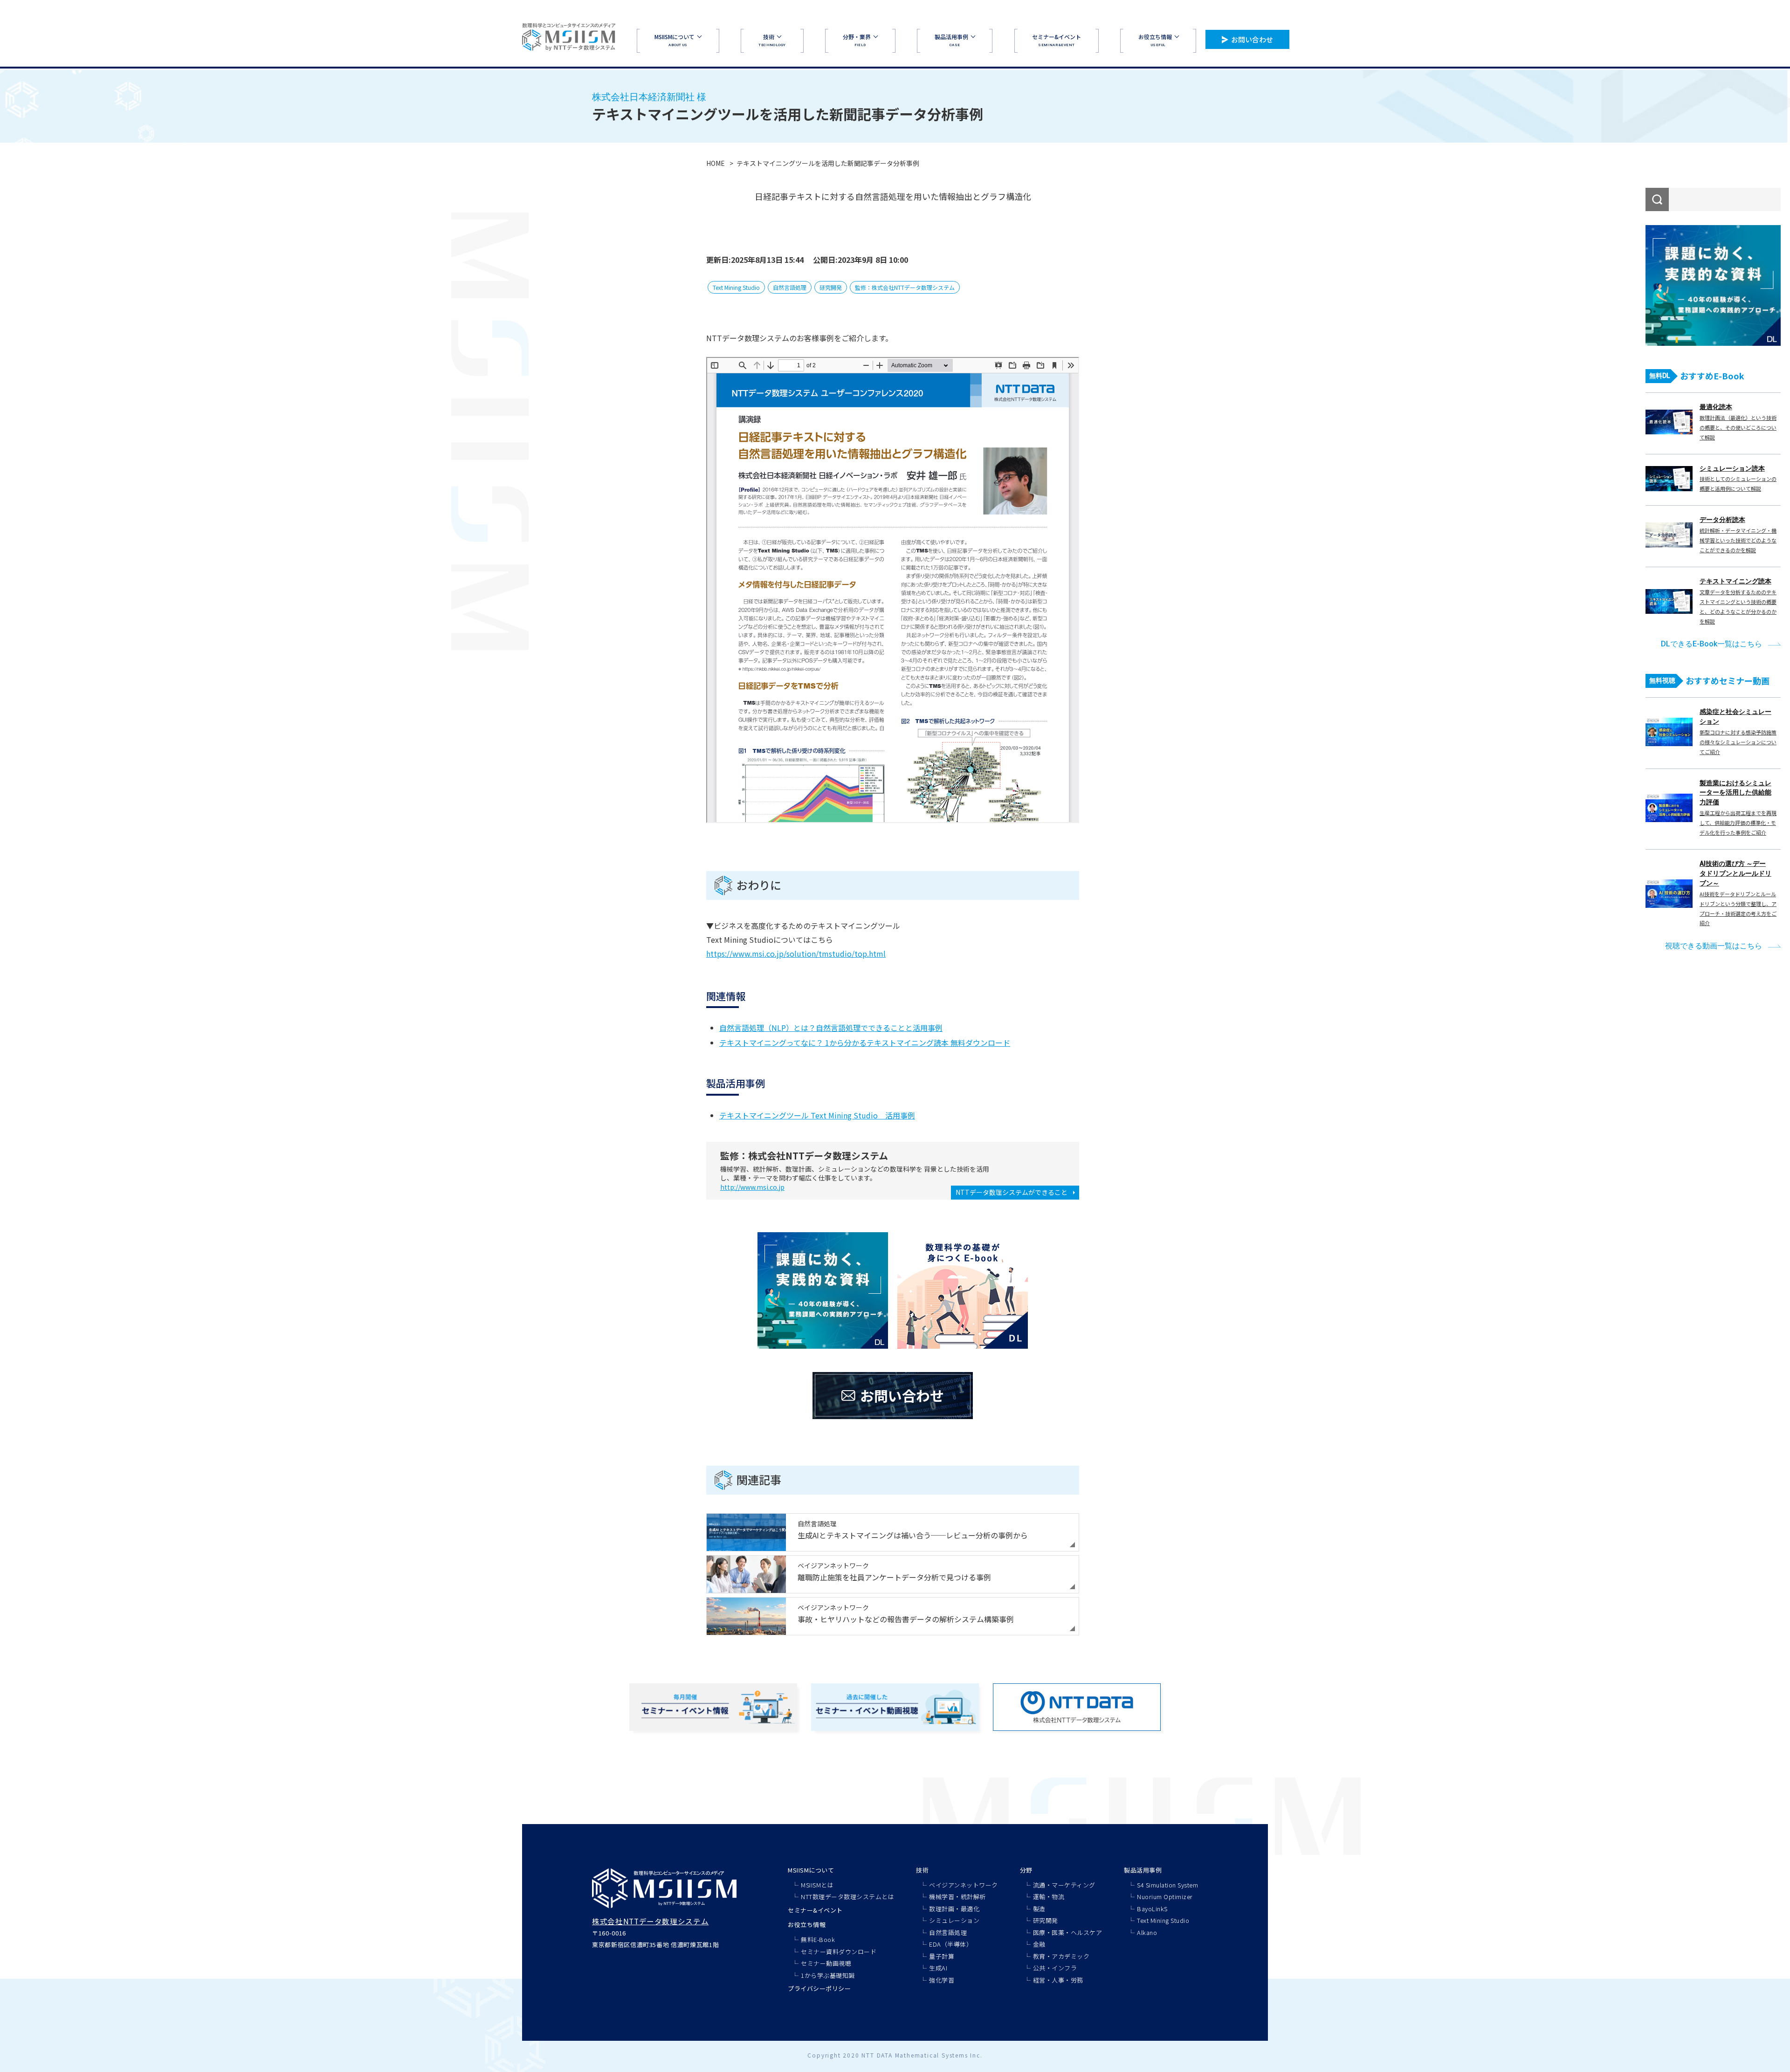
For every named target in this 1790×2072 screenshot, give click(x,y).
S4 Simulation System (1167, 1885)
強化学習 (942, 1980)
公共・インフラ (1055, 1968)
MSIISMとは (817, 1885)
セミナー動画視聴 (826, 1963)
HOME (716, 163)
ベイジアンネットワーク (964, 1885)
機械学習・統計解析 (957, 1897)
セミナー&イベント (815, 1910)
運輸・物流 (1049, 1897)
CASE (951, 40)
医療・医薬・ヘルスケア (1068, 1932)
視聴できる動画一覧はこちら (1714, 946)
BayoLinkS (1152, 1909)
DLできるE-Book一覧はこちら (1711, 644)
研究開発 (831, 287)
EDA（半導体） (951, 1944)
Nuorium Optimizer (1165, 1897)
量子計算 (942, 1956)
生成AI (938, 1968)
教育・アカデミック (1061, 1956)
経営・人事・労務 (1058, 1980)
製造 (1039, 1909)
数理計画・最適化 (954, 1909)
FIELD (857, 40)
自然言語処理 (790, 287)
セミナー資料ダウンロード (839, 1952)
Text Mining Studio (736, 287)
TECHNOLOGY (772, 40)
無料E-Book (818, 1939)
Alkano (1147, 1932)
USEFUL (1155, 40)
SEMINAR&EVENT (1057, 40)
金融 (1039, 1944)
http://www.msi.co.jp (752, 1187)
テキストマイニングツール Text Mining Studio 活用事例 (817, 1115)
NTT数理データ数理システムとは (847, 1897)
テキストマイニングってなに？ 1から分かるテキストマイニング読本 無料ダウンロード (865, 1043)
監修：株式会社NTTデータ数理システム (905, 287)
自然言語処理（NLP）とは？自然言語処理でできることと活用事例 (831, 1028)
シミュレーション (954, 1920)
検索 (1657, 199)
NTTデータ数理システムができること (1012, 1192)
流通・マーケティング (1064, 1885)
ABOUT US (675, 40)
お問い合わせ (1252, 39)
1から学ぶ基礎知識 (828, 1975)
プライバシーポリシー (819, 1988)
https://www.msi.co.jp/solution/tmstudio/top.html (796, 954)
